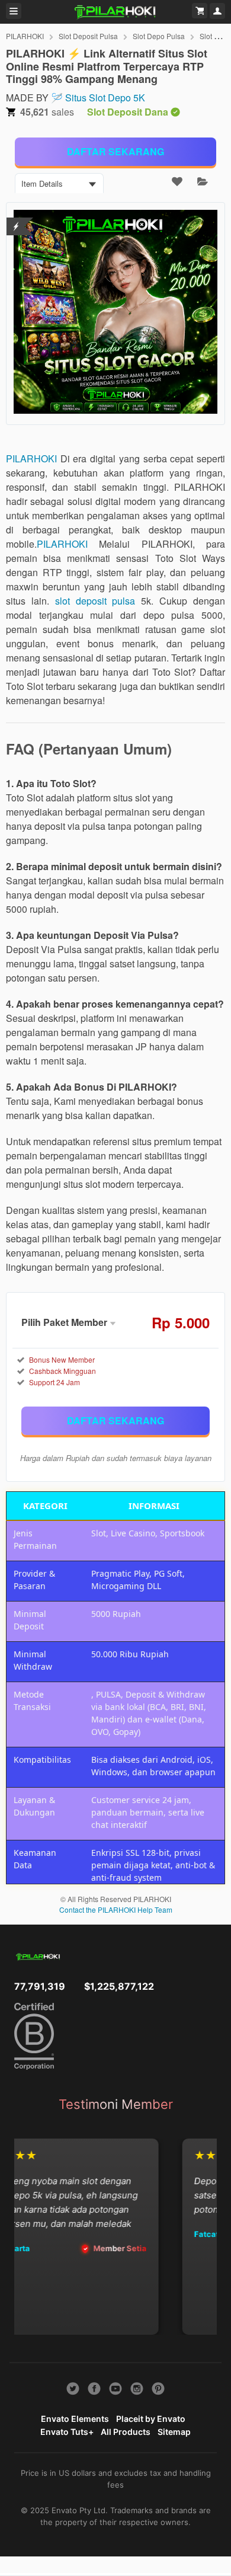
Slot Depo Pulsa (159, 36)
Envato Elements (75, 2419)
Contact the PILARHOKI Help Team (116, 1909)
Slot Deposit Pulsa (88, 36)
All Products (126, 2432)
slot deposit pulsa (95, 601)
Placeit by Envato (151, 2419)
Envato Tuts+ (67, 2432)
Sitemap (174, 2432)
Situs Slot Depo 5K (105, 98)
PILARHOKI (25, 36)
